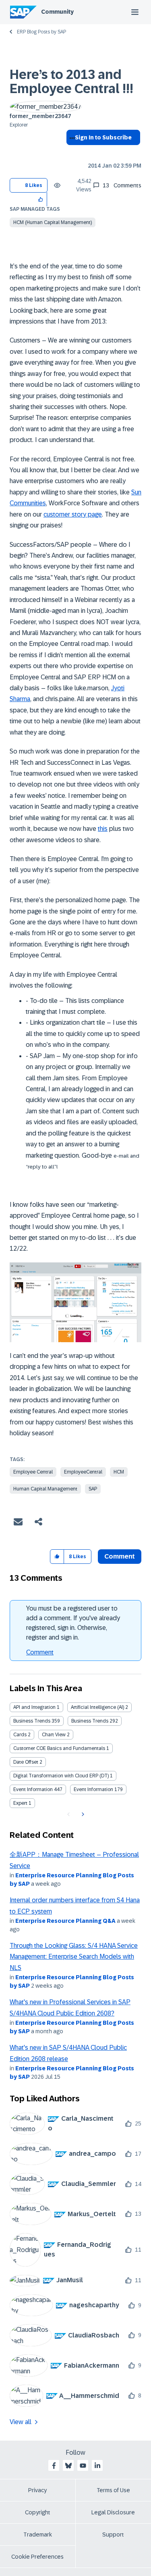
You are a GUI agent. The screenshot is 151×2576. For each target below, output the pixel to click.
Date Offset (26, 1762)
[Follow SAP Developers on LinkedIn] (97, 2466)
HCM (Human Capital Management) (53, 222)
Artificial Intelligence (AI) (97, 1707)
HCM (119, 1472)
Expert (20, 1803)
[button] (41, 199)
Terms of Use (113, 2490)
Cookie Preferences (37, 2557)
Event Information (33, 1789)
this (103, 829)
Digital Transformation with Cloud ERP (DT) (61, 1776)
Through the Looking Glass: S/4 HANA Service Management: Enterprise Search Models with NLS (74, 1957)
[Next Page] (82, 1814)
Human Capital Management (45, 1489)
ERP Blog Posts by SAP (41, 32)
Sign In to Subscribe (103, 137)
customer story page (73, 514)
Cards (20, 1735)
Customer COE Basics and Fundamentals (59, 1748)
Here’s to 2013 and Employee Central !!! (71, 82)
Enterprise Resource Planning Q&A (65, 1921)
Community (57, 12)
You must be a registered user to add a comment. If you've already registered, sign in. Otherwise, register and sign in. (73, 1623)
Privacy (37, 2490)
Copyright (38, 2512)
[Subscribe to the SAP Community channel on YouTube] (83, 2466)
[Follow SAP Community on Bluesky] (68, 2466)
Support (113, 2534)
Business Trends (32, 1721)
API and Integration (34, 1707)
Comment (40, 1652)
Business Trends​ (90, 1721)
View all (21, 2422)
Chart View (54, 1735)
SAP (93, 1489)
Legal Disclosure (113, 2512)
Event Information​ (93, 1789)
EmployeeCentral (83, 1472)
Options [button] (71, 152)
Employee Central (33, 1472)
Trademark (38, 2534)
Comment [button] (120, 1556)
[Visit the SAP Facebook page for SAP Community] (54, 2466)
